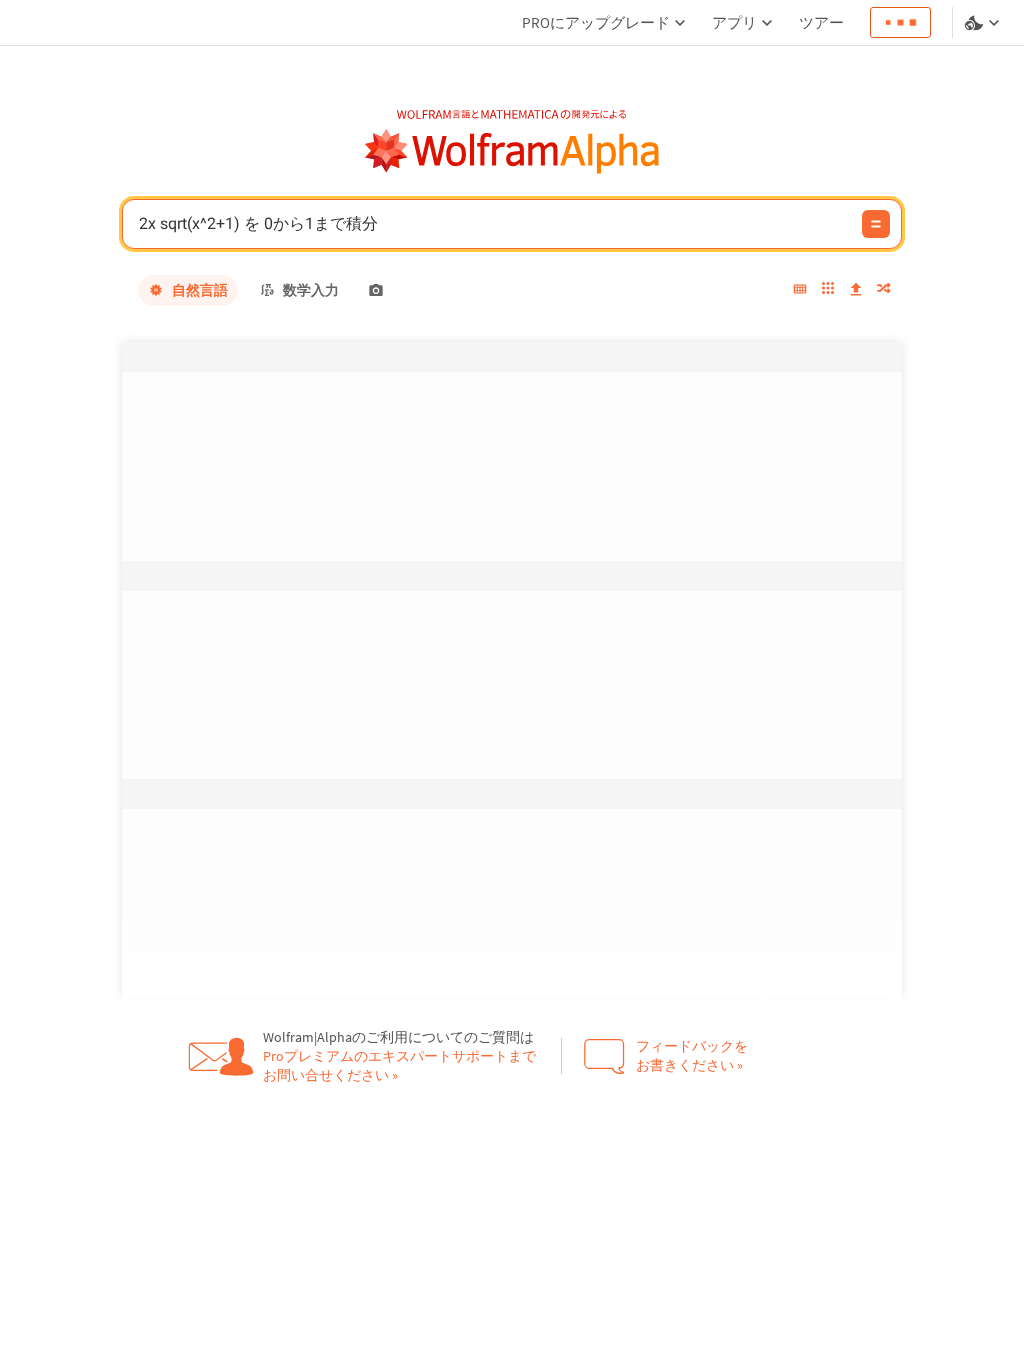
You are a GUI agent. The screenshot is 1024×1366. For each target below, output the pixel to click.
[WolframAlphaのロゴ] (512, 151)
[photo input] (376, 290)
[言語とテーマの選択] (984, 23)
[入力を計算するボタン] (876, 224)
